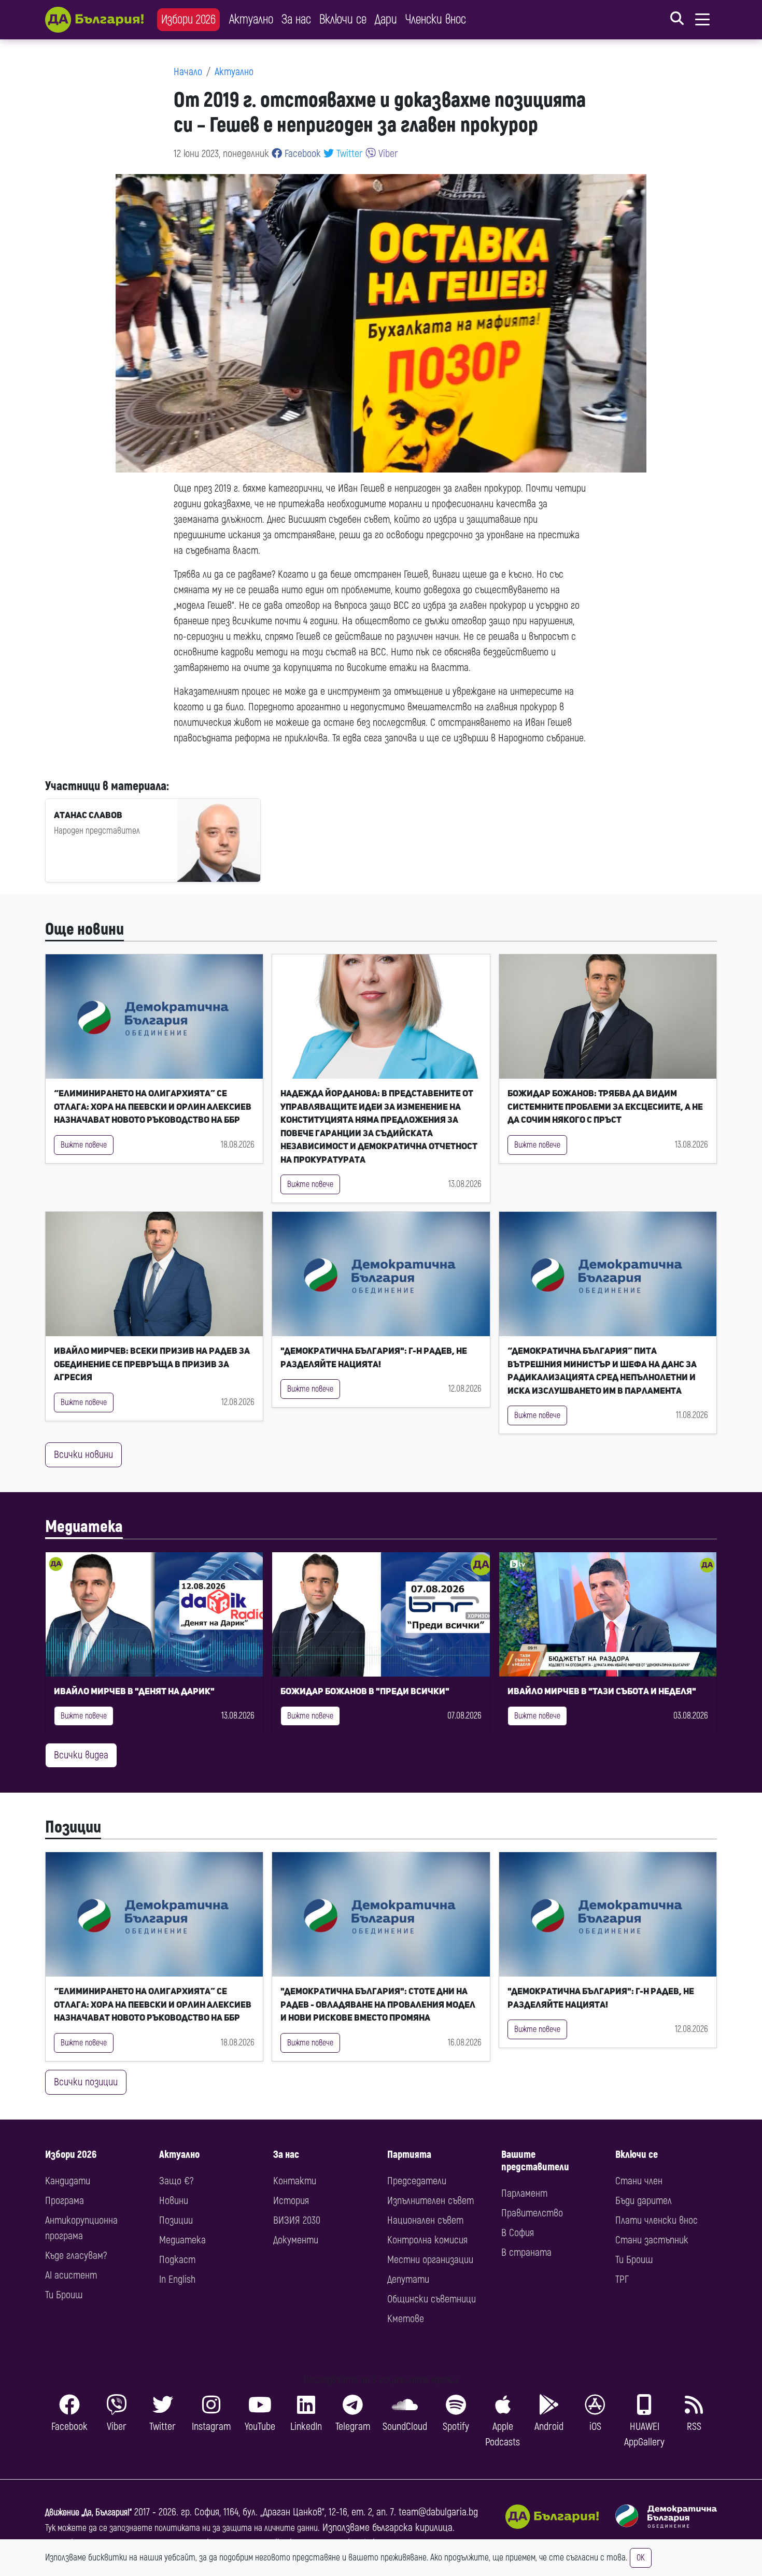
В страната (526, 2252)
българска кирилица (412, 2528)
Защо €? (176, 2181)
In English (177, 2279)
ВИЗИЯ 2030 (297, 2220)
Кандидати (68, 2181)
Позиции (73, 1827)
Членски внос (436, 19)
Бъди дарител (644, 2201)
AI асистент (71, 2275)
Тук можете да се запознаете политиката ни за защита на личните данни (181, 2528)
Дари (386, 19)
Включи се (343, 19)
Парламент (524, 2193)
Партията (409, 2155)
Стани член (639, 2181)
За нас (296, 19)
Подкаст (177, 2260)
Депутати (408, 2279)
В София (518, 2233)
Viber (387, 154)
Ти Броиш (64, 2295)
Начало (188, 72)
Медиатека (84, 1527)
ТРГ (622, 2279)
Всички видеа (81, 1755)
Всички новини (83, 1455)
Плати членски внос (657, 2220)
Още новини (84, 929)
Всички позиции (86, 2082)
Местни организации (430, 2260)
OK (641, 2558)
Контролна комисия (427, 2240)
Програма (65, 2201)
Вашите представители (535, 2161)
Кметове (406, 2319)
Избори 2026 (188, 19)
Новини (174, 2201)
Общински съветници (432, 2299)
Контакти (295, 2181)
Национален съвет (425, 2220)
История (291, 2201)
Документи (296, 2240)
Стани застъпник (652, 2240)
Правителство (532, 2213)
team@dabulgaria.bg (438, 2512)
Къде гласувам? (76, 2256)
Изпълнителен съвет (431, 2201)
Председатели (417, 2181)
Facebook (301, 154)
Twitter (348, 154)
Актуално (251, 19)
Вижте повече (84, 1145)
